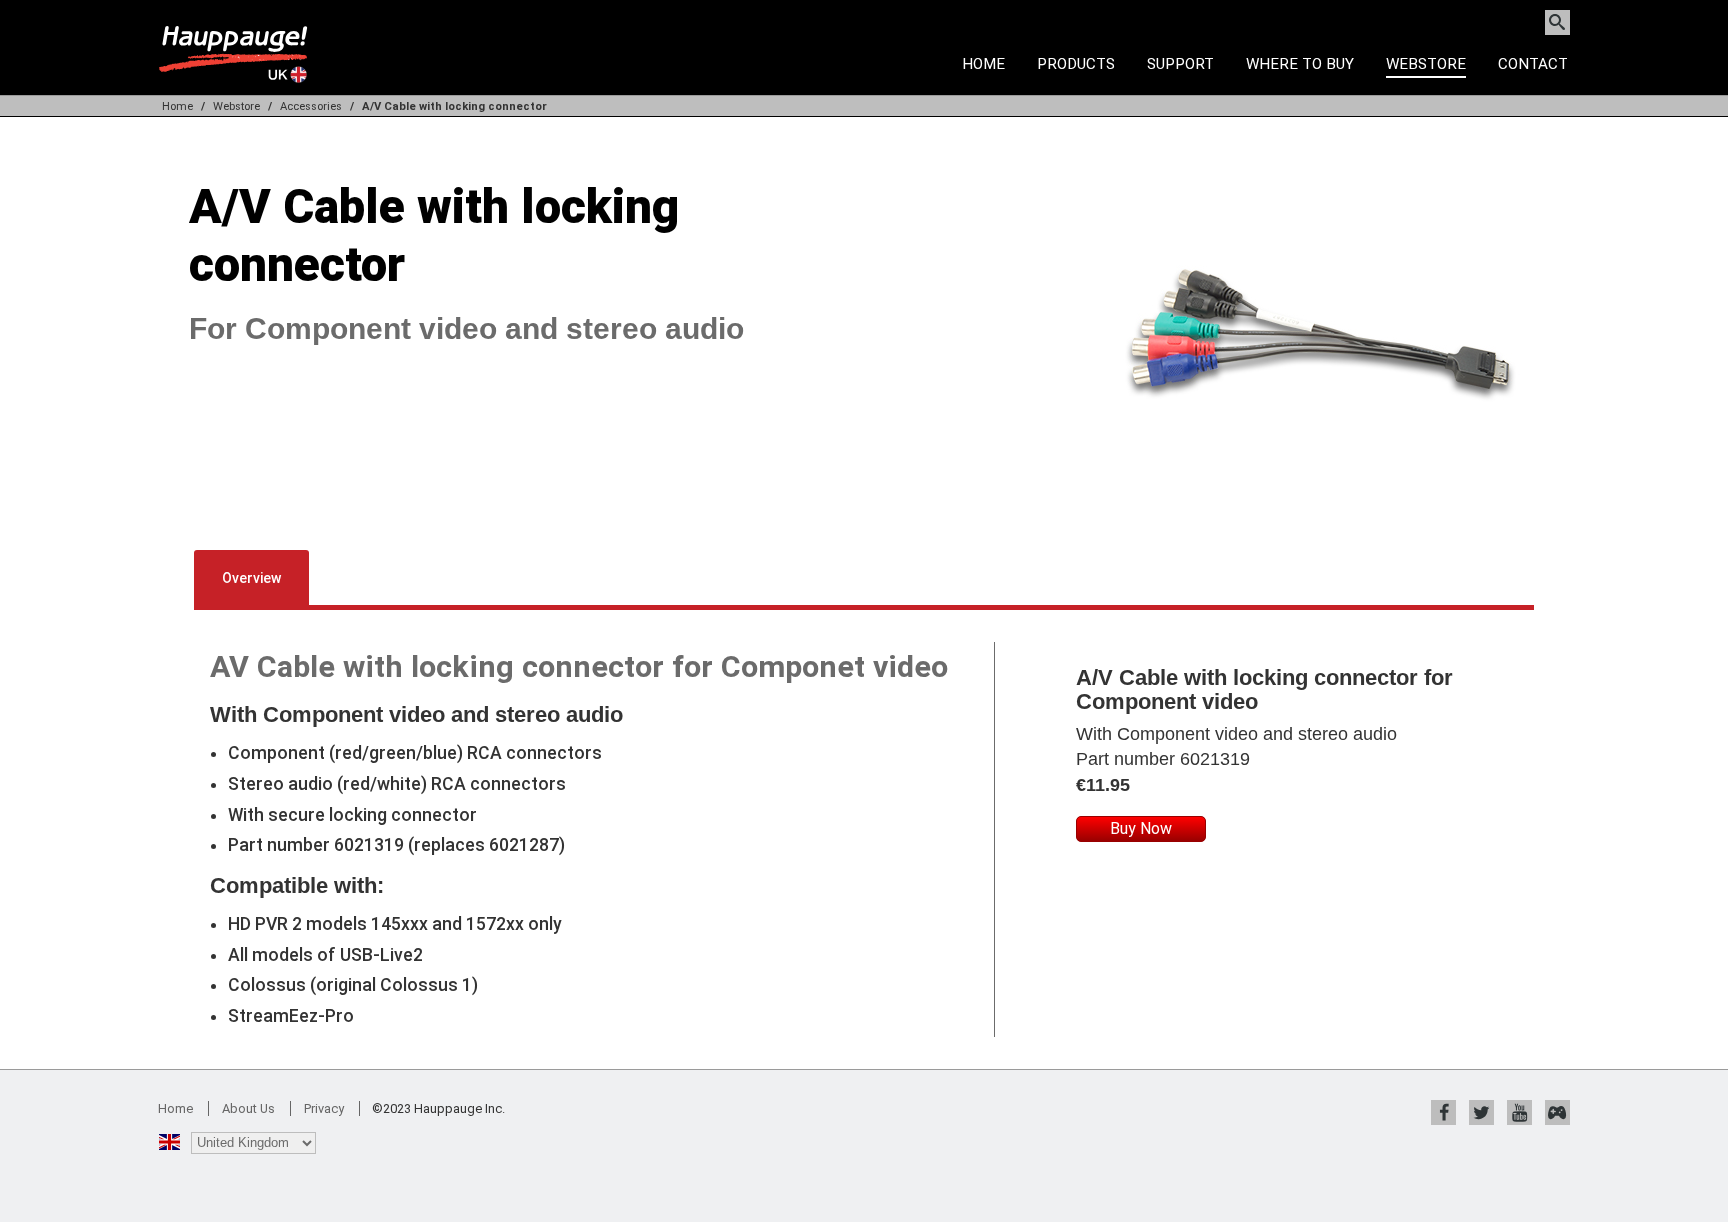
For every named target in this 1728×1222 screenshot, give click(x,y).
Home (983, 64)
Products (1076, 64)
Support (1180, 64)
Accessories (311, 106)
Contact (1533, 64)
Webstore (1426, 64)
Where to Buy (1300, 64)
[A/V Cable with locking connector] (1320, 513)
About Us (248, 1108)
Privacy (324, 1108)
